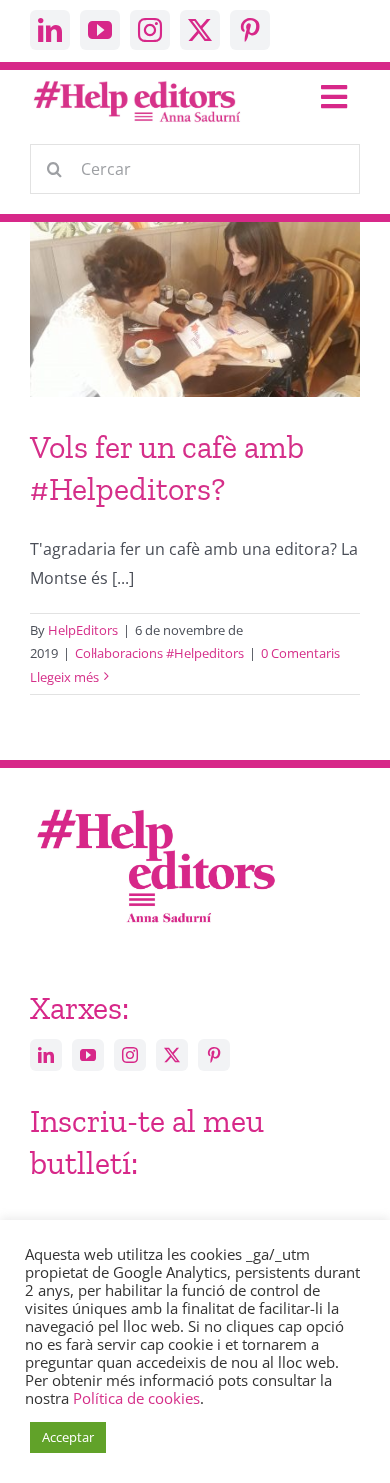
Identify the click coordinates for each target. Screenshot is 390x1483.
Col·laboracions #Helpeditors (159, 653)
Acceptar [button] (68, 1437)
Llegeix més (64, 677)
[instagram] (150, 30)
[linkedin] (50, 30)
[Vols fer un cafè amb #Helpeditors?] (195, 325)
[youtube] (100, 30)
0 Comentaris (300, 653)
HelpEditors (83, 630)
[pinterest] (250, 30)
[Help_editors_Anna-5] (155, 806)
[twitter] (200, 30)
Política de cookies (136, 1398)
